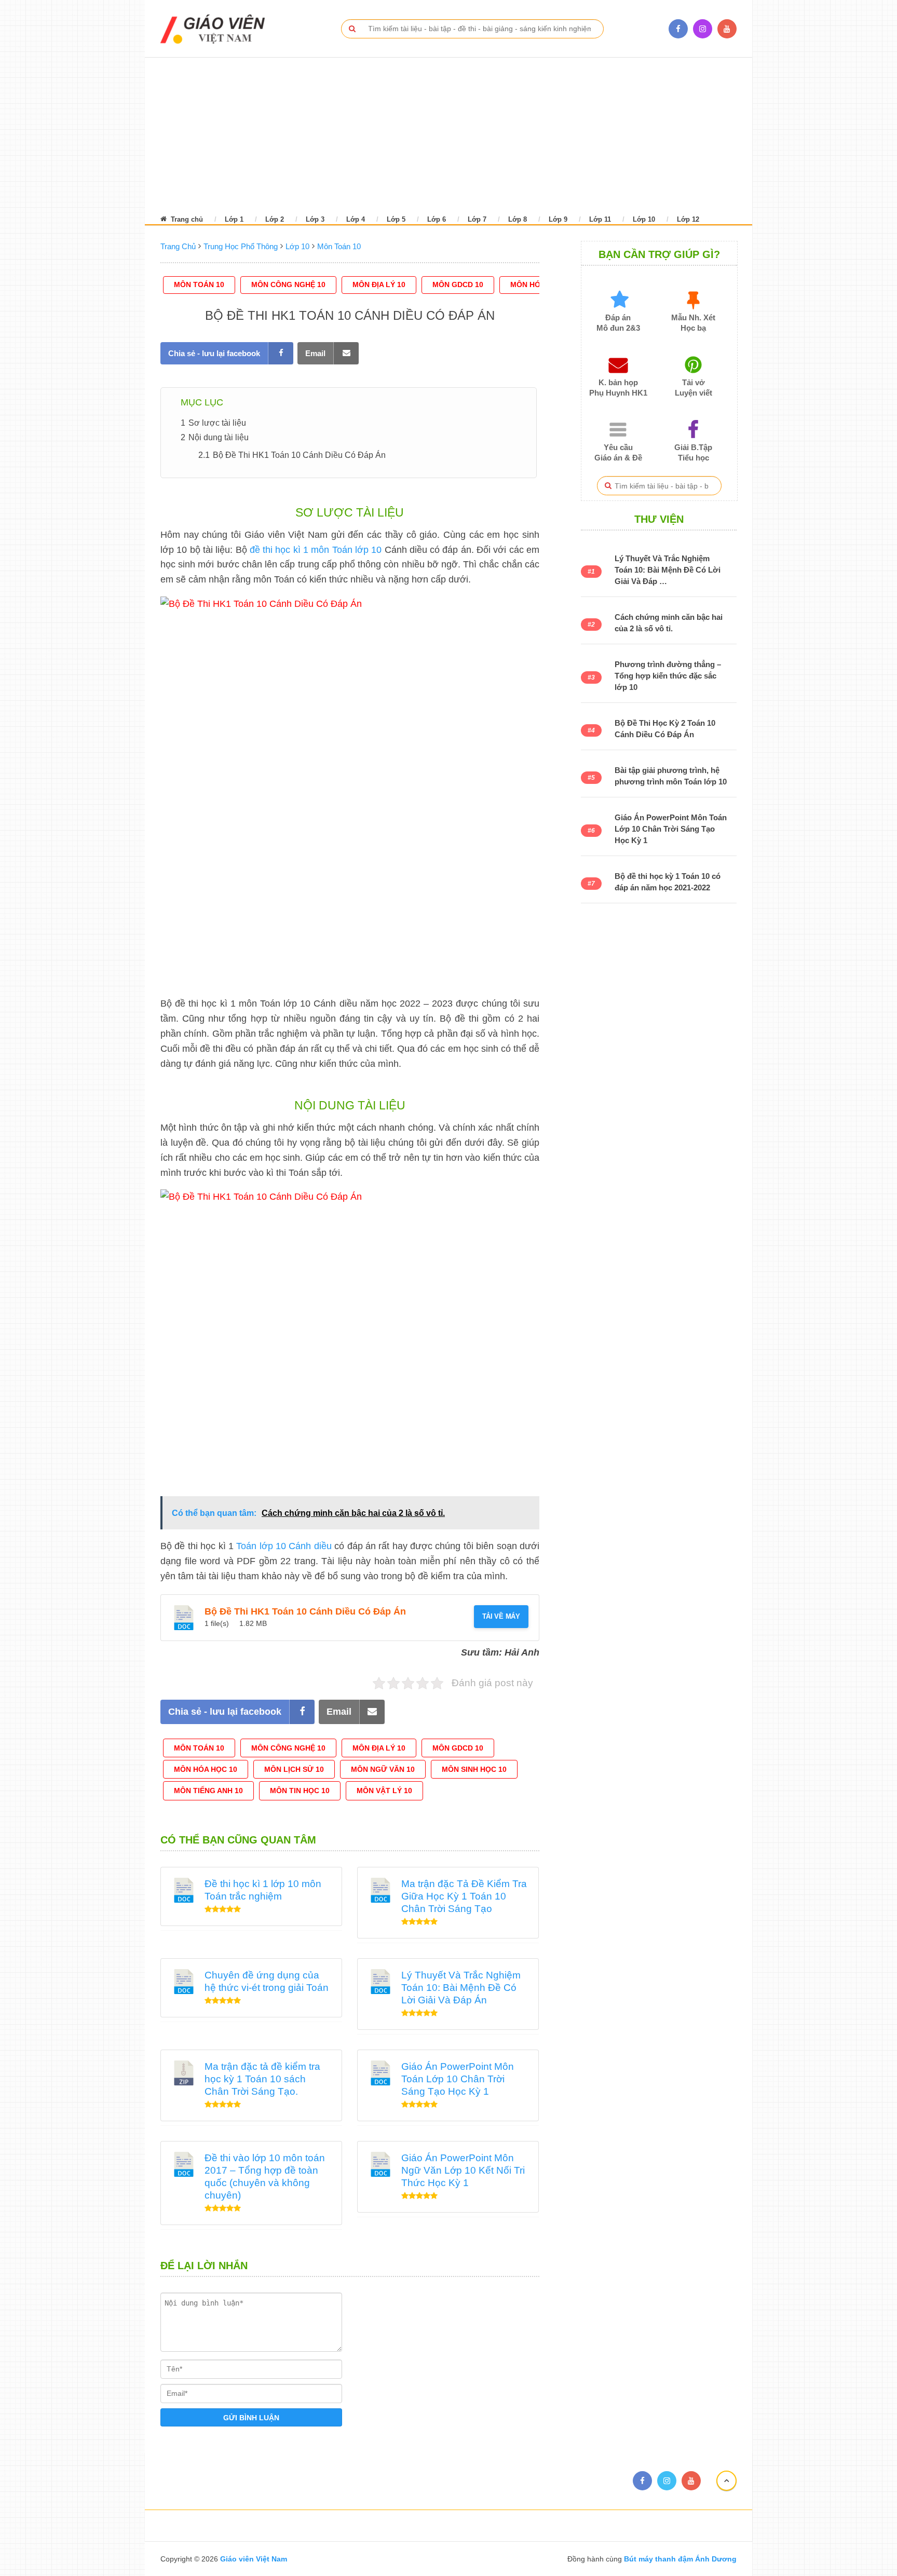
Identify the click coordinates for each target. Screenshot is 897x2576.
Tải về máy (501, 1616)
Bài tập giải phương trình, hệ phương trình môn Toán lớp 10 (671, 776)
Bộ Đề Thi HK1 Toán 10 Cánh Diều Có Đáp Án (305, 1611)
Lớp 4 (356, 219)
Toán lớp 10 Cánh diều (284, 1546)
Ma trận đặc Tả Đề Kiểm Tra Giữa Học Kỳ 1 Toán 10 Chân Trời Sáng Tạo (464, 1896)
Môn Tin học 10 (300, 1791)
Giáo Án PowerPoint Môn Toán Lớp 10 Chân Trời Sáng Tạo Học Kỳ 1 (458, 2079)
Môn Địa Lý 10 (379, 284)
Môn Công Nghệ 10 (288, 284)
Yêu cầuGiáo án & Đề (618, 452)
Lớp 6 (437, 219)
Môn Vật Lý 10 (384, 1791)
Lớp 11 (600, 219)
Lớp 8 (518, 219)
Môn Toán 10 (199, 284)
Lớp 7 (477, 219)
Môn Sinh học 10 (474, 1769)
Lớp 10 (644, 219)
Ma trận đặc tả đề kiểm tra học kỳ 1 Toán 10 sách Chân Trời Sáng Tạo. (262, 2079)
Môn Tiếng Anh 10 (208, 1791)
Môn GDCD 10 (458, 284)
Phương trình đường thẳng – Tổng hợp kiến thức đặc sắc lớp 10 (668, 676)
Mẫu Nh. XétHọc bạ (693, 323)
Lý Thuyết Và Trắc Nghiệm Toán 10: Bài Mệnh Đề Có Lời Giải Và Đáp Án (461, 1988)
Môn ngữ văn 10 (383, 1769)
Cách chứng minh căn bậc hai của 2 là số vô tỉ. (669, 623)
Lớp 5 (396, 219)
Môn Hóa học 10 (206, 1769)
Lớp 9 (558, 219)
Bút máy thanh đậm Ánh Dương (679, 2559)
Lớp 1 (234, 219)
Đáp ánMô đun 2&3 (618, 323)
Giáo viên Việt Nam (254, 2559)
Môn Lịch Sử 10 (294, 1769)
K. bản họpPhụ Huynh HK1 (618, 388)
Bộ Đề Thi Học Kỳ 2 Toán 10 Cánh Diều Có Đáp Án (665, 729)
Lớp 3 (315, 219)
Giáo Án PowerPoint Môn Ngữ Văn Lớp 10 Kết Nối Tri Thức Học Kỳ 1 (463, 2170)
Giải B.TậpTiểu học (693, 452)
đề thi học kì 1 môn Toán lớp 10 (316, 550)
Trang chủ (186, 219)
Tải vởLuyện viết (694, 388)
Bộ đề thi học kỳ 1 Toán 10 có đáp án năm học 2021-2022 (668, 882)
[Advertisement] (435, 135)
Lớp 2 (275, 219)
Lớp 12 (688, 219)
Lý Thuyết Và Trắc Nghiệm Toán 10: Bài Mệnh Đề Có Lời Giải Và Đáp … (668, 570)
